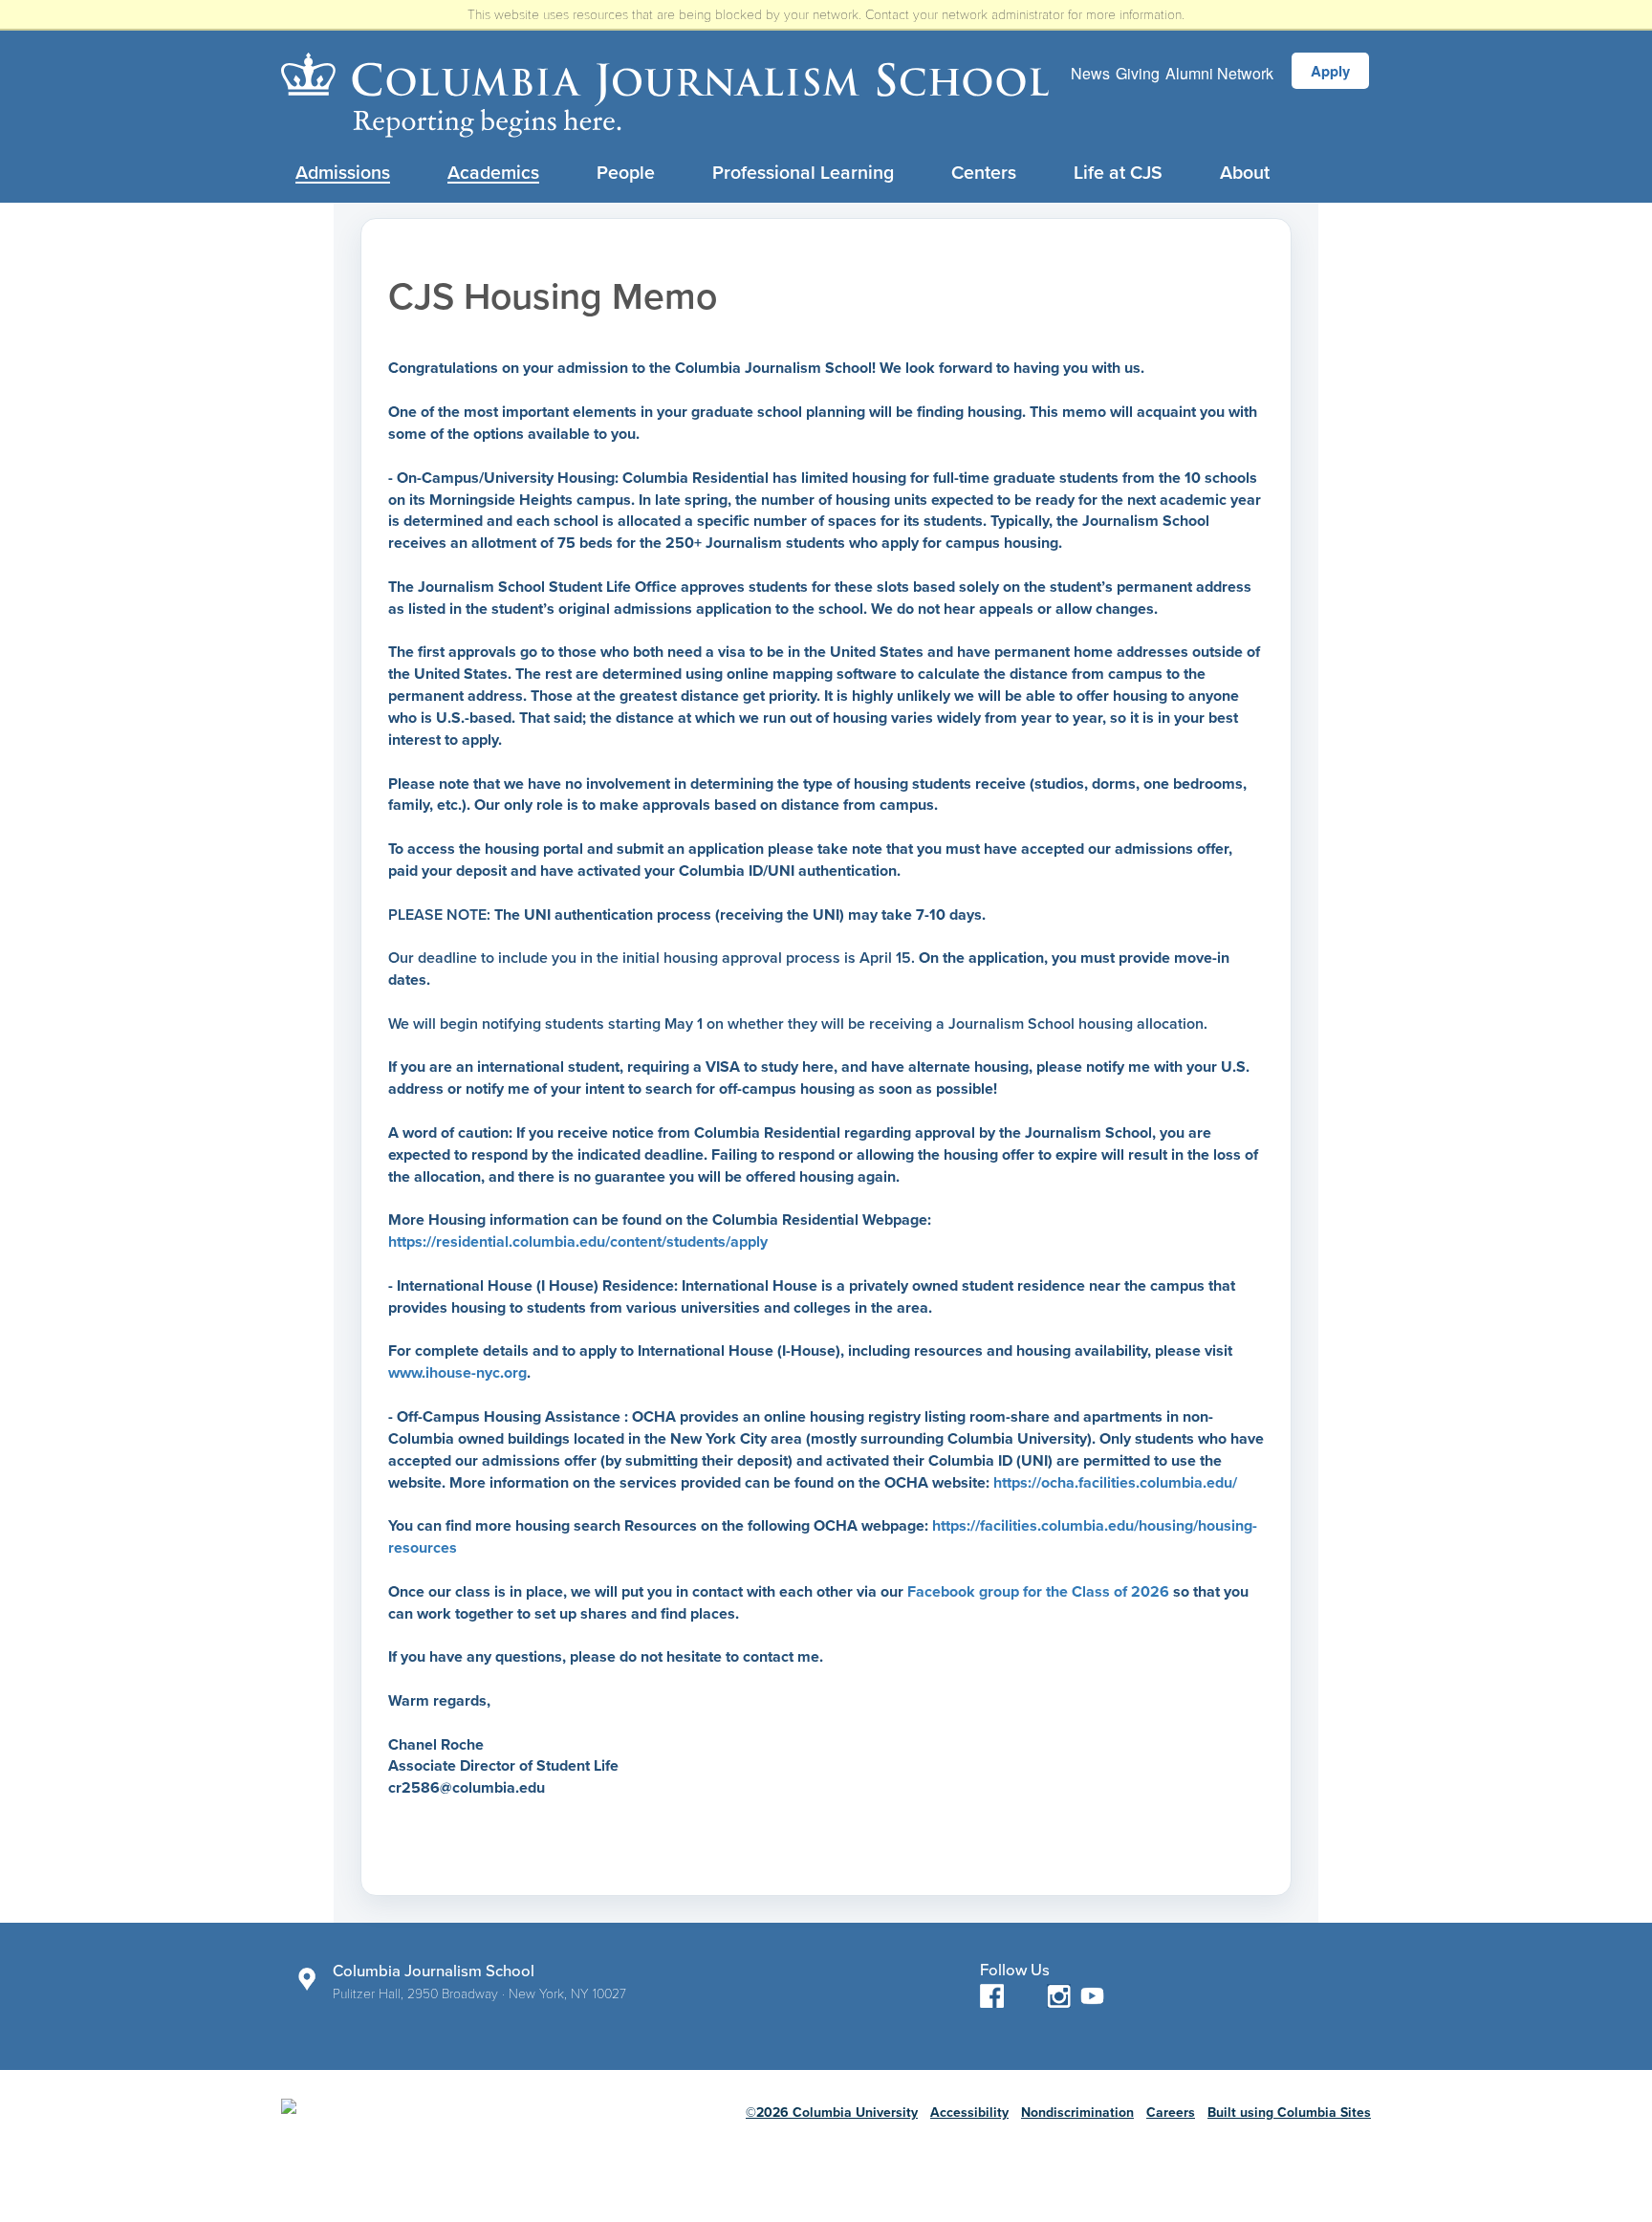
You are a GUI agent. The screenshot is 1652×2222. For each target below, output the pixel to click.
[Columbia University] (437, 2122)
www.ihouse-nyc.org (457, 1373)
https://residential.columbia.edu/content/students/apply (578, 1242)
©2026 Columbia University (832, 2113)
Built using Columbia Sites (1289, 2113)
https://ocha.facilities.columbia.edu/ (1115, 1483)
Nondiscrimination (1077, 2113)
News (1090, 73)
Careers (1171, 2113)
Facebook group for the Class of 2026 (1038, 1592)
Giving (1138, 73)
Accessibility (969, 2113)
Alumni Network (1219, 73)
